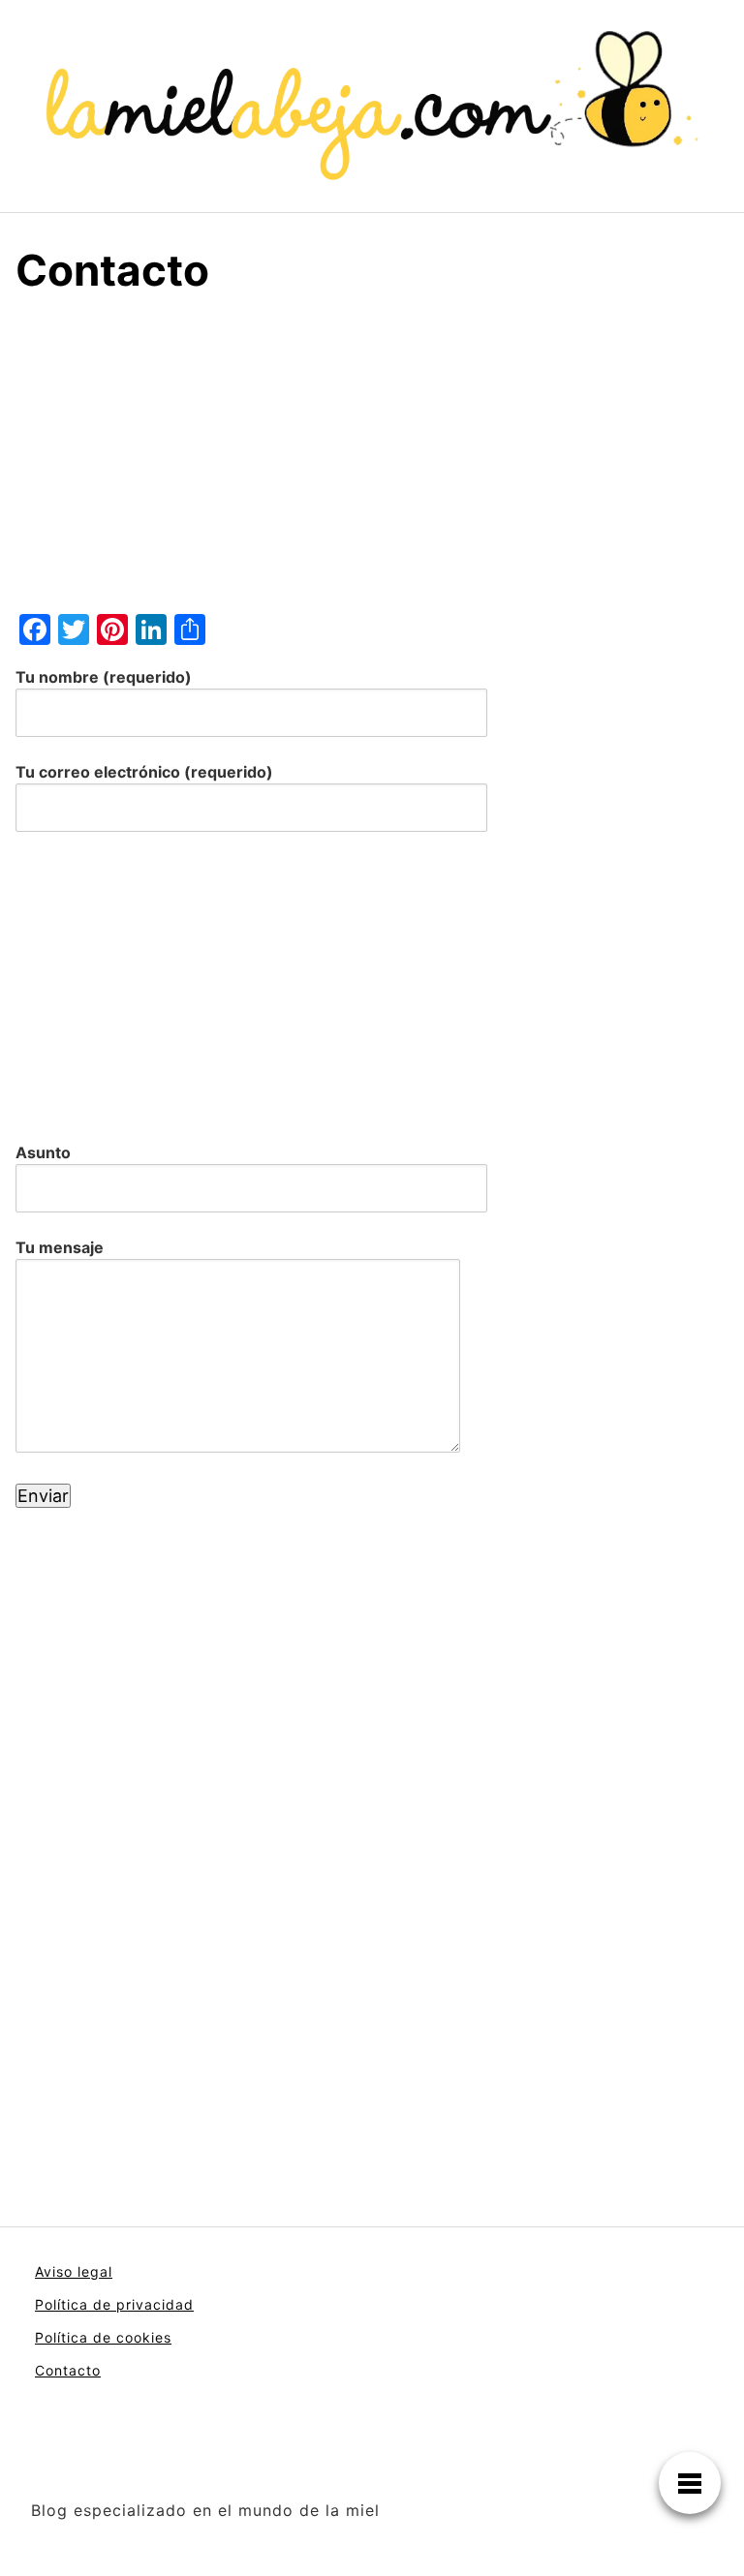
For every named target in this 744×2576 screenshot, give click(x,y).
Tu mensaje (60, 1247)
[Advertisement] (372, 463)
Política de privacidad (114, 2304)
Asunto (43, 1152)
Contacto (68, 2370)
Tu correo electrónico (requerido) (144, 772)
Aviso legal (74, 2271)
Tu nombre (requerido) (104, 677)
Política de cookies (103, 2337)
